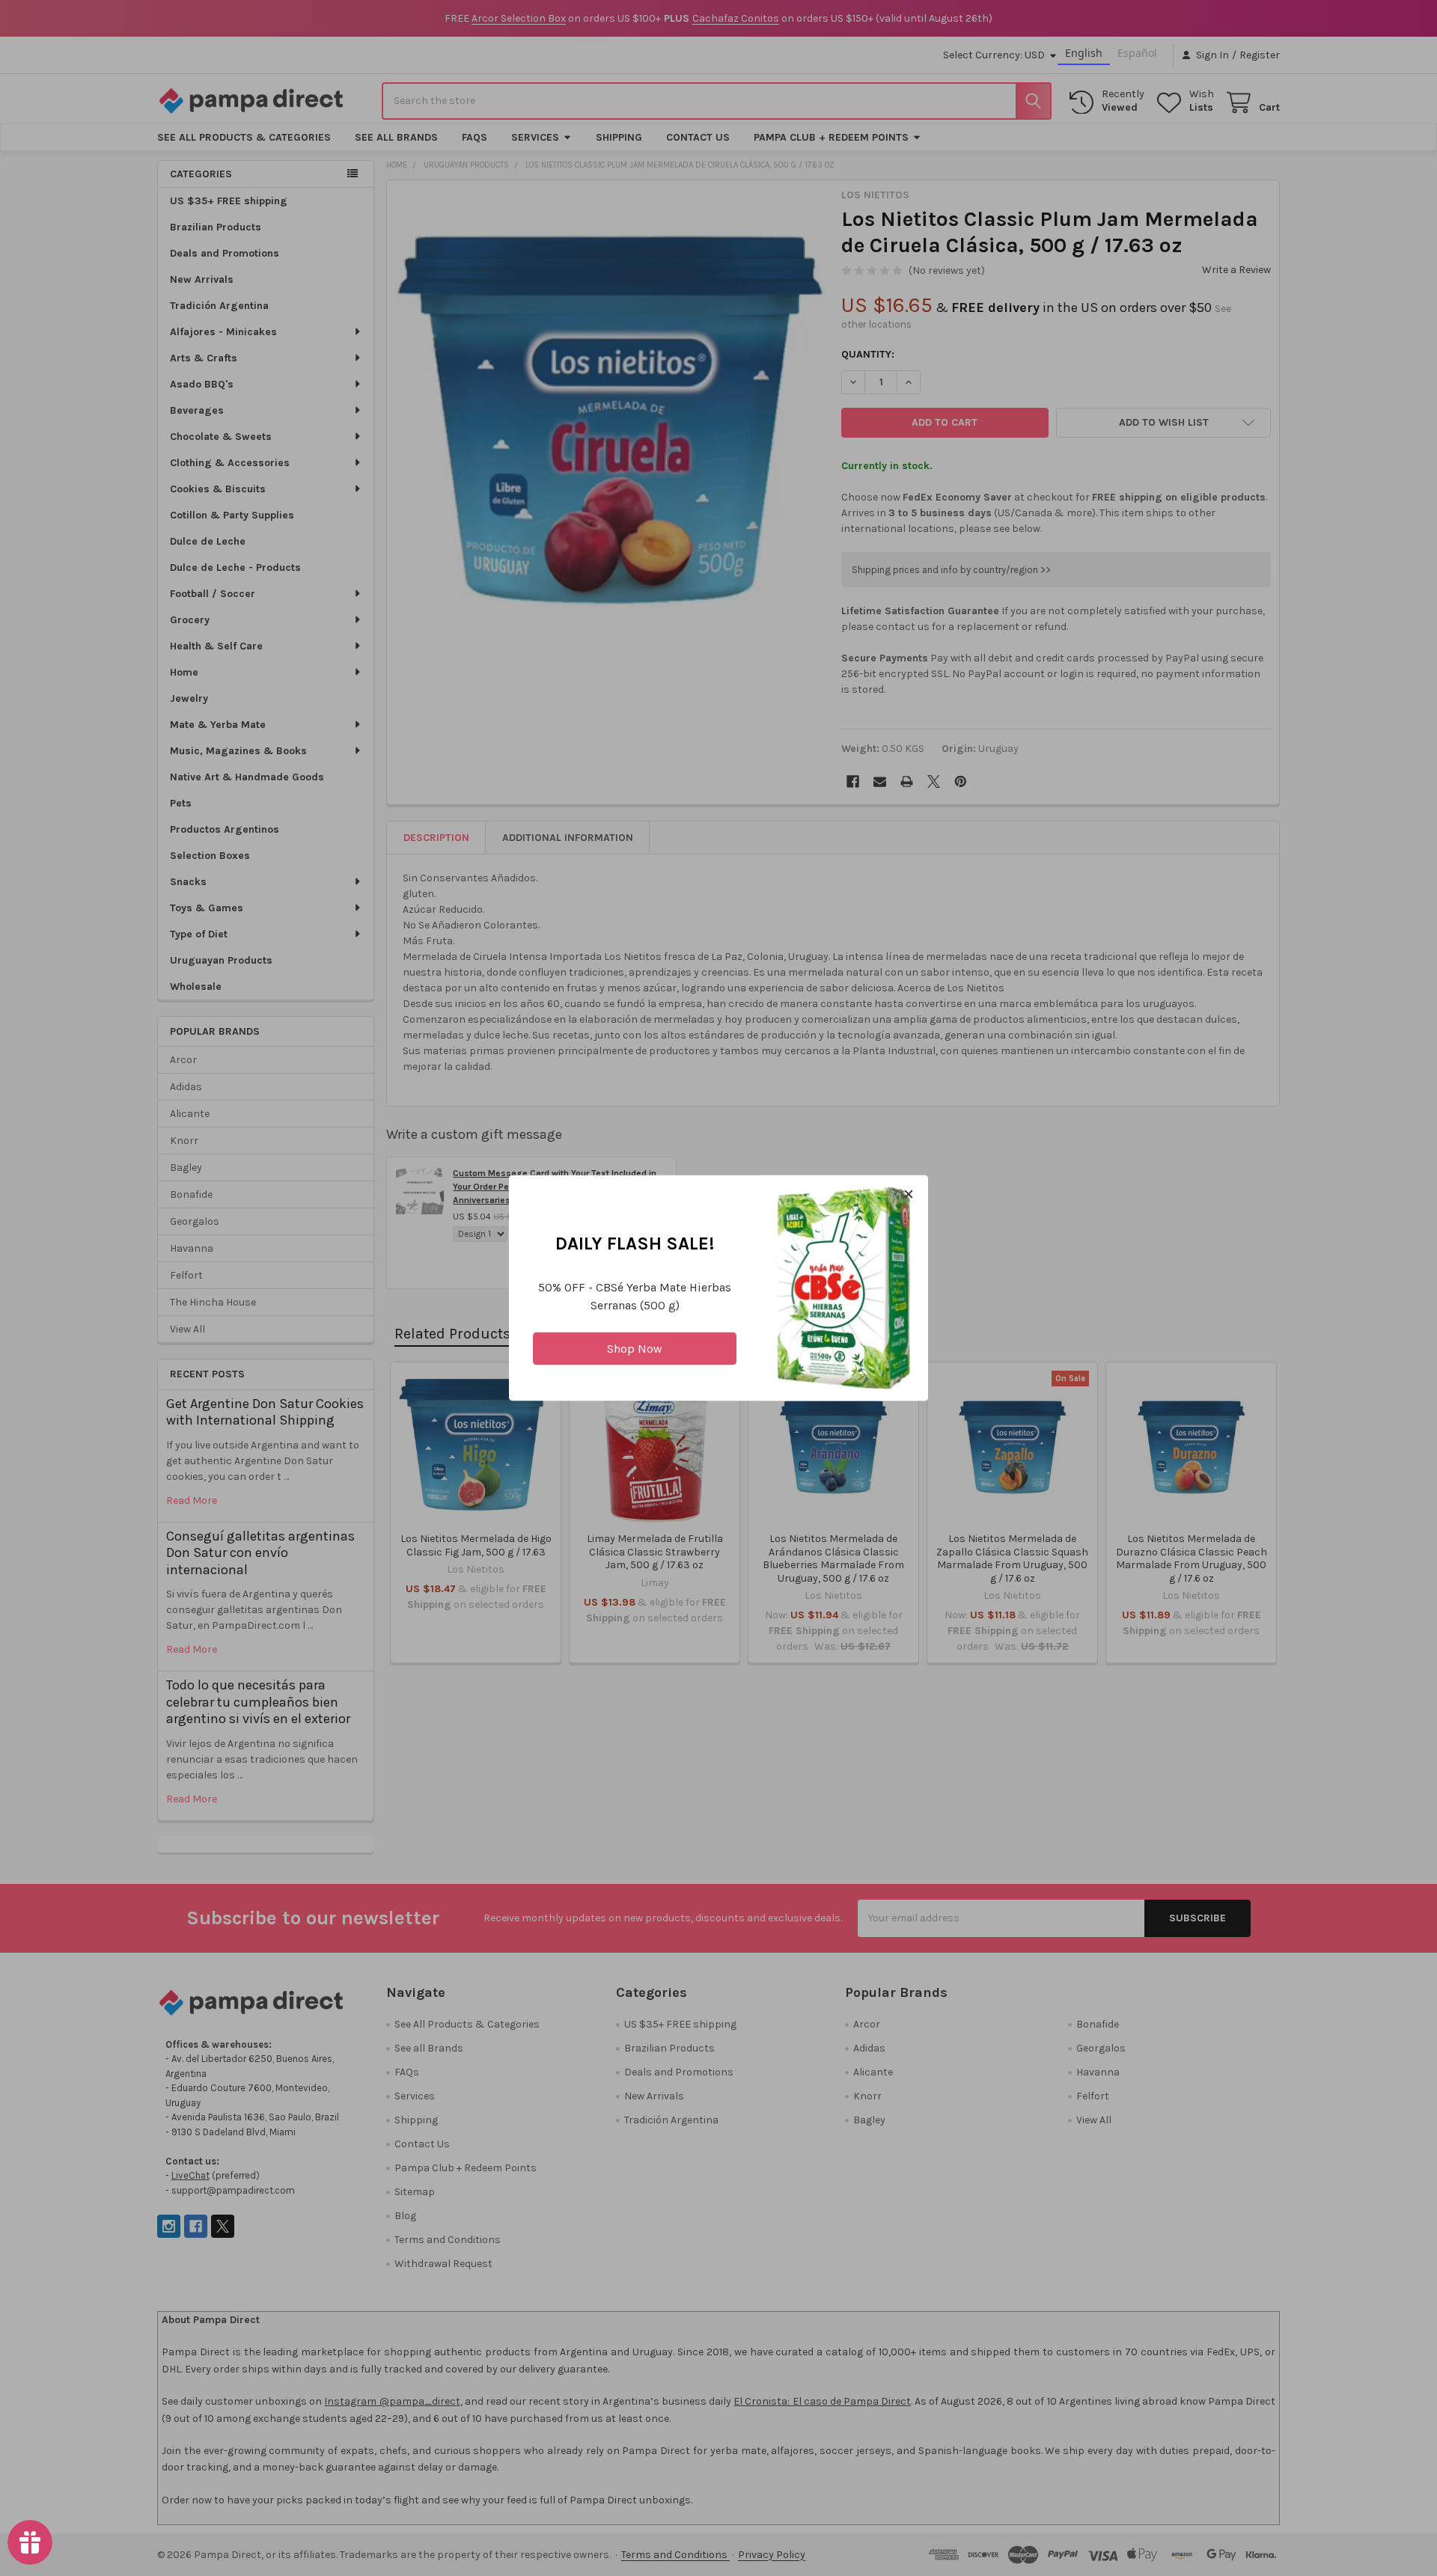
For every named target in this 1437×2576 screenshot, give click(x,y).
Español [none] (1137, 53)
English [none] (1084, 53)
